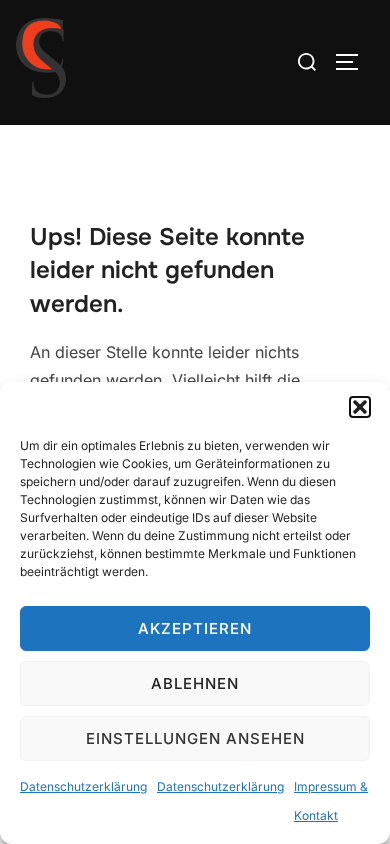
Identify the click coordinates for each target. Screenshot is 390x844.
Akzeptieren (195, 628)
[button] (360, 407)
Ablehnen (195, 683)
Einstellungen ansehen (195, 738)
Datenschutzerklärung (83, 786)
